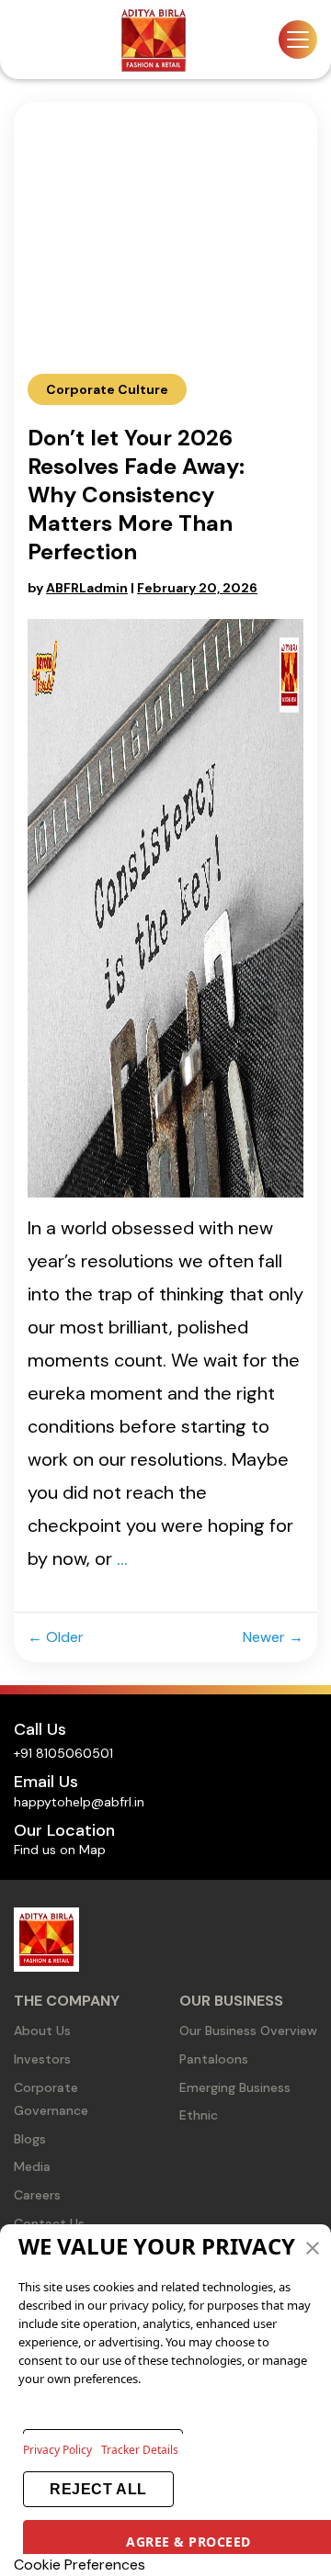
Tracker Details (140, 2450)
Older (59, 1637)
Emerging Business (235, 2087)
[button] (313, 2246)
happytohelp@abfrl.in (79, 1802)
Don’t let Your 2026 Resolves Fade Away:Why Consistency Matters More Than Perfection (136, 495)
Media (32, 2166)
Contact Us (49, 2223)
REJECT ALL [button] (98, 2489)
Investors (42, 2059)
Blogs (30, 2139)
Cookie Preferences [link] (80, 2565)
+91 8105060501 (63, 1753)
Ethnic (199, 2115)
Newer (273, 1637)
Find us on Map (60, 1850)
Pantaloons (214, 2059)
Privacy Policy (57, 2450)
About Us (42, 2030)
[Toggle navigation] (298, 39)
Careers (37, 2195)
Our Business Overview (248, 2030)
